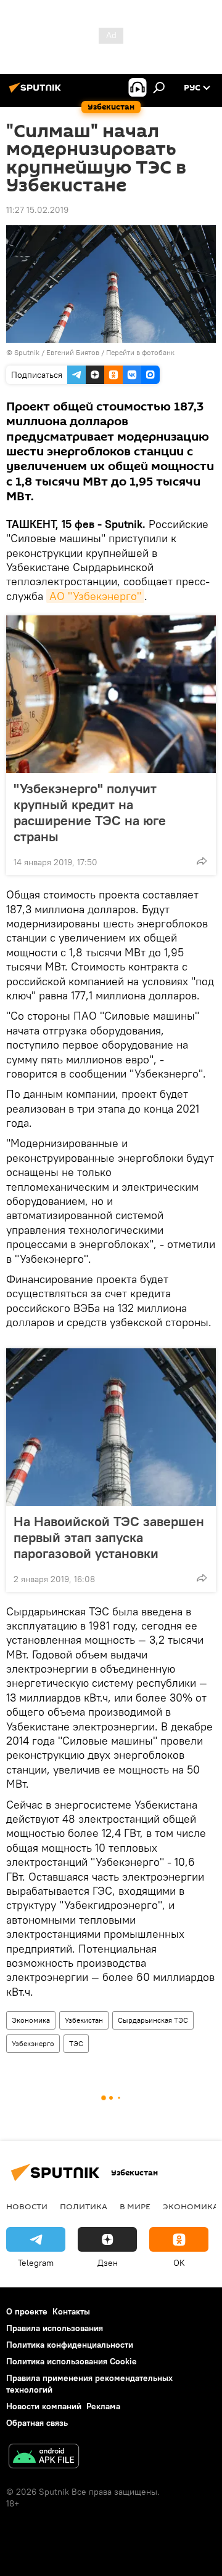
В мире (135, 2206)
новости (27, 2206)
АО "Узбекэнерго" (95, 596)
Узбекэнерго (33, 2043)
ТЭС (76, 2043)
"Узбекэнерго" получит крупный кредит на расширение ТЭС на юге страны (90, 812)
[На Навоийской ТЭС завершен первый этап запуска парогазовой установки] (111, 1427)
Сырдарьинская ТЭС (153, 2020)
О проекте (27, 2311)
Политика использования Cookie (72, 2361)
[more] (202, 861)
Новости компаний (44, 2406)
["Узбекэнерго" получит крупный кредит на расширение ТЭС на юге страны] (111, 694)
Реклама (103, 2406)
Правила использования (55, 2328)
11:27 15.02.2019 (37, 210)
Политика (84, 2206)
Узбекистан (84, 2020)
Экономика (31, 2020)
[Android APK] (44, 2458)
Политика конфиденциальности (70, 2345)
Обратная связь (37, 2423)
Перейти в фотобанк (140, 352)
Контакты (71, 2311)
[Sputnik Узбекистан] (37, 92)
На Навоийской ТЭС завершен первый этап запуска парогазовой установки (109, 1537)
